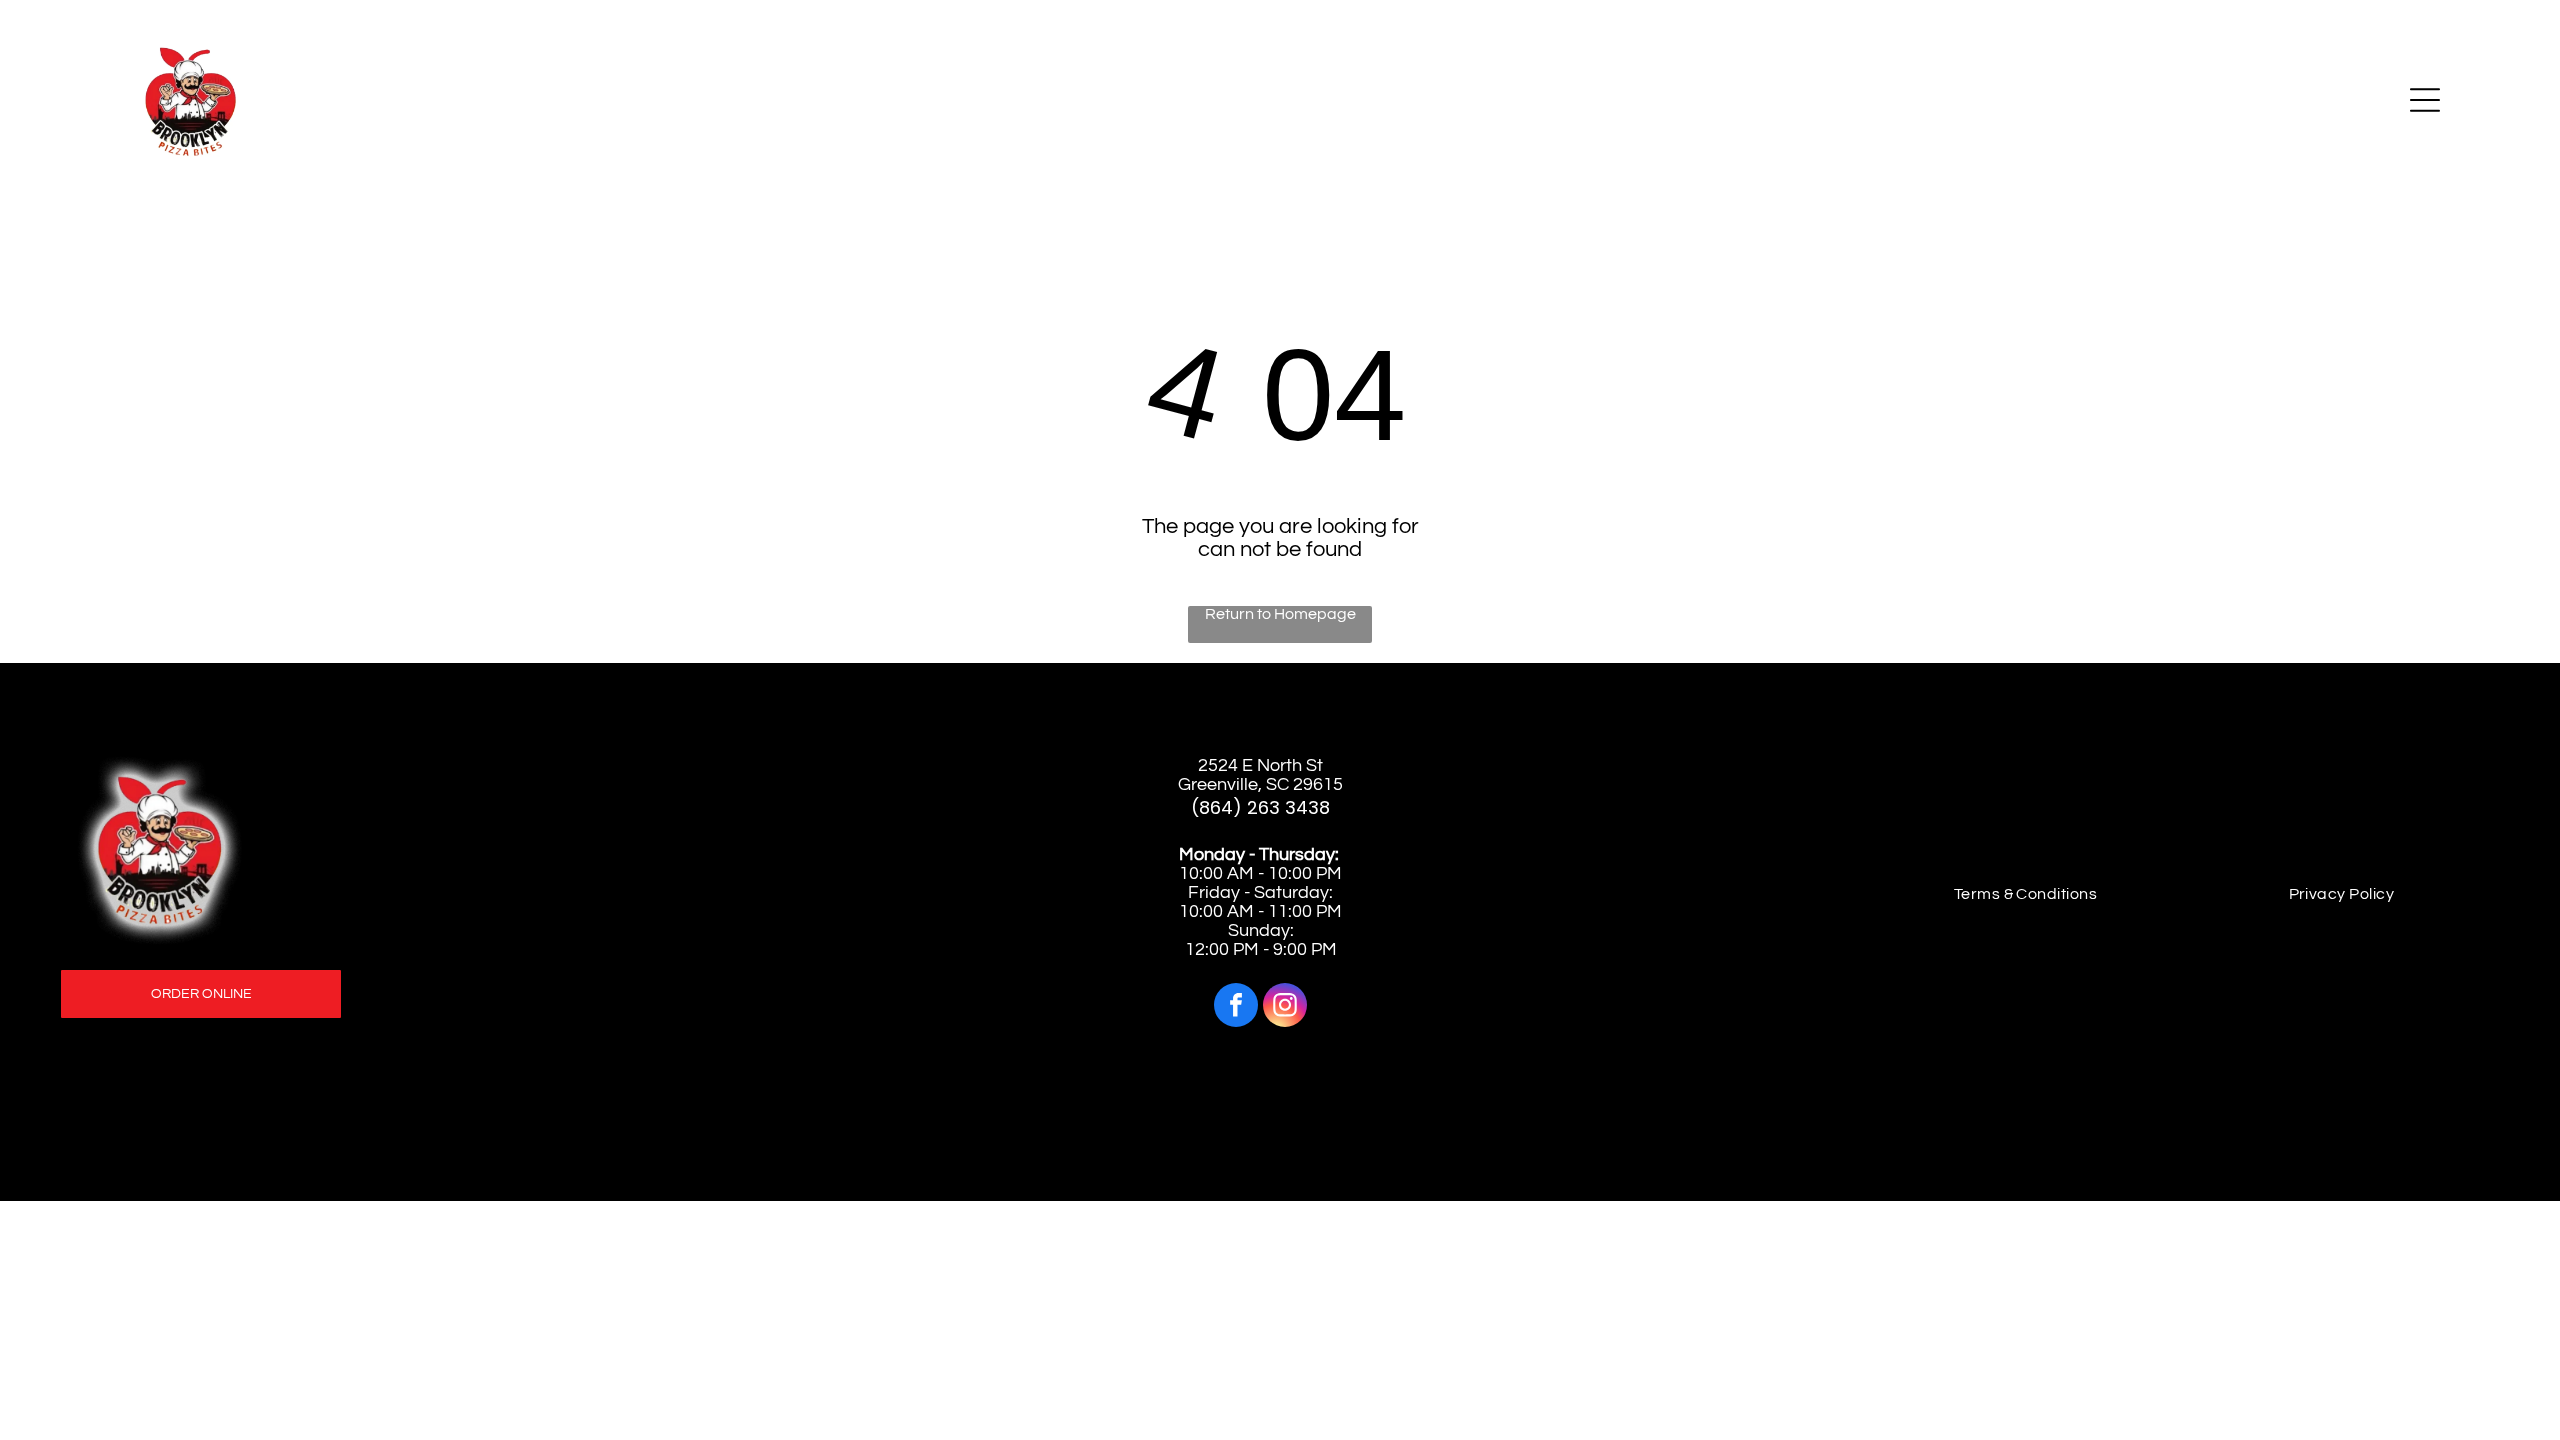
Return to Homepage (1280, 614)
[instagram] (1285, 1007)
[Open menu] (2425, 100)
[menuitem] (2026, 894)
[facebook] (1236, 1007)
